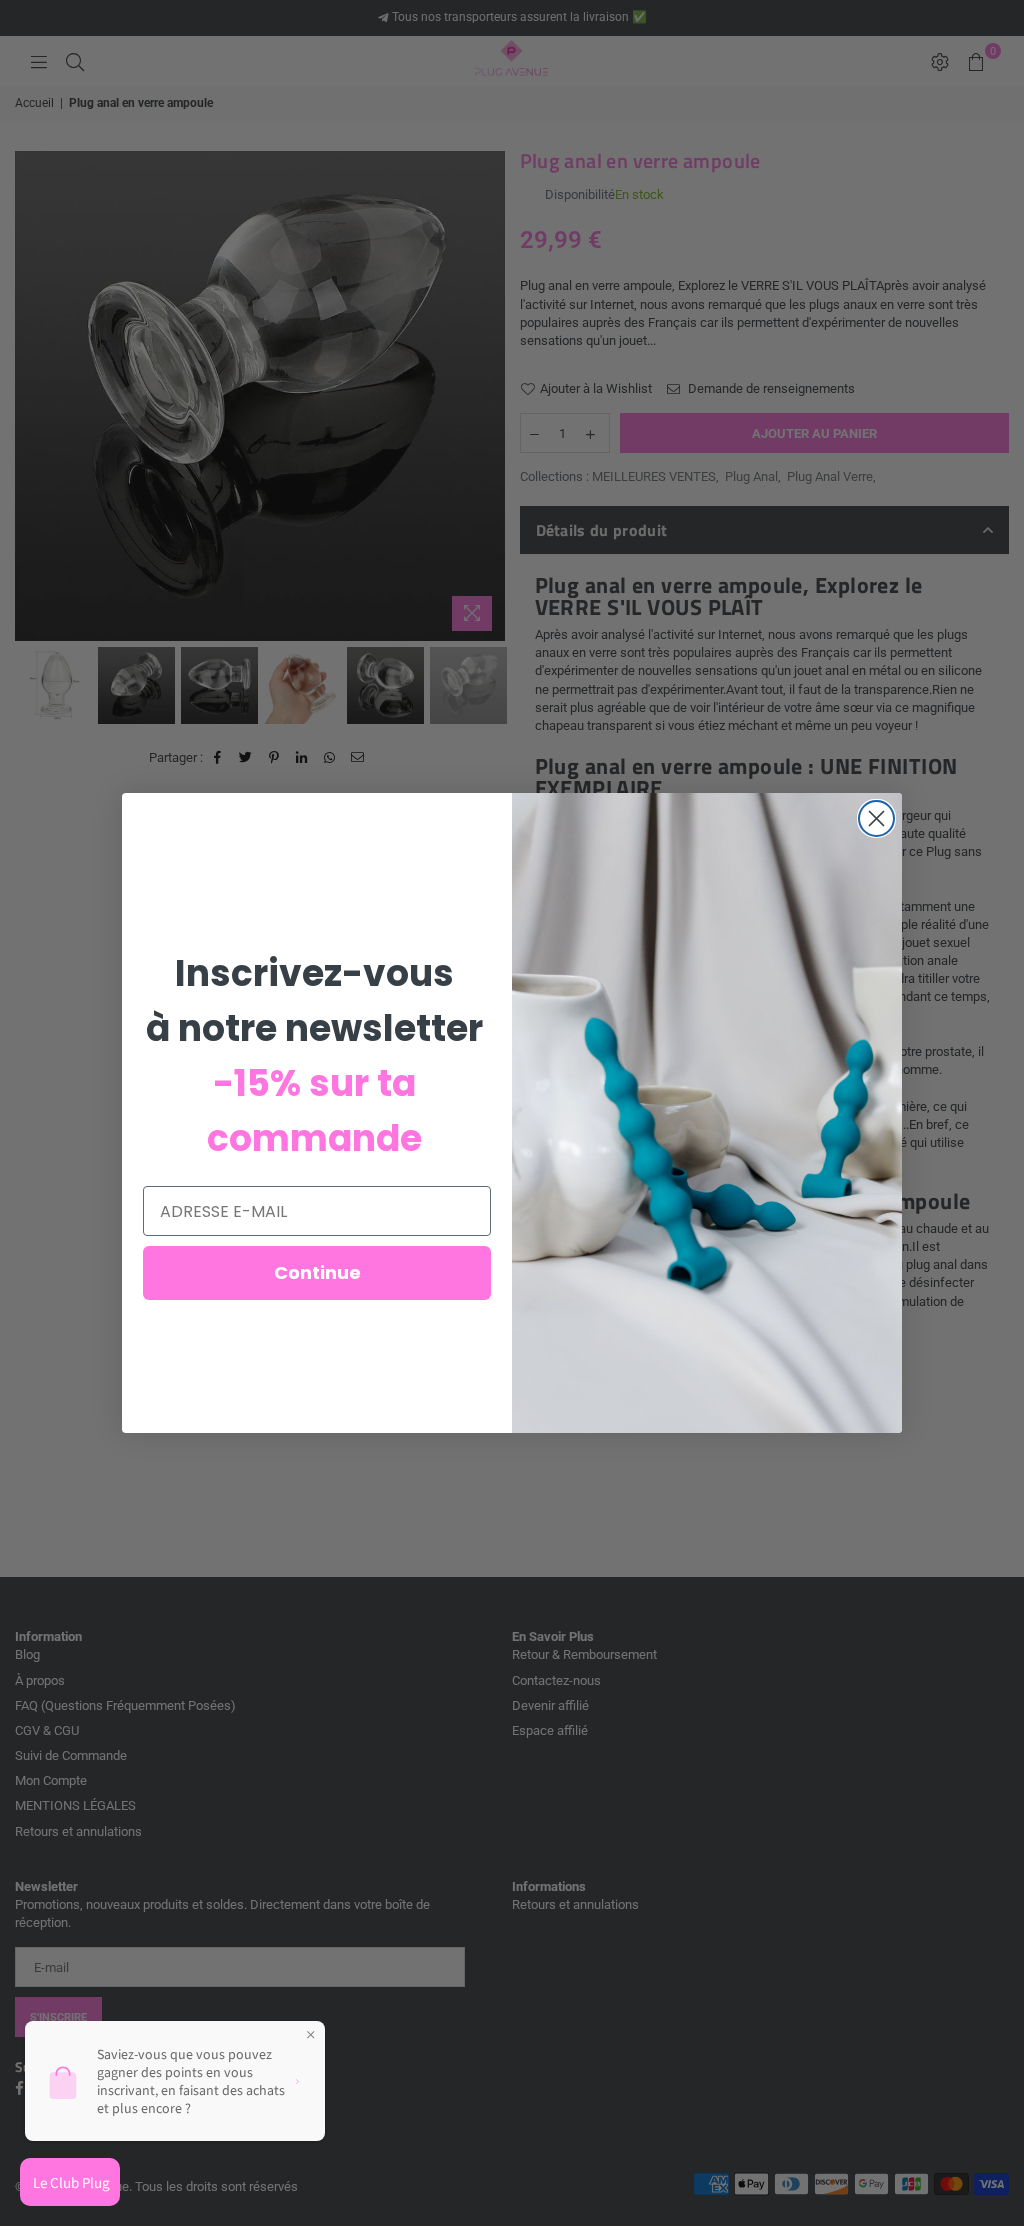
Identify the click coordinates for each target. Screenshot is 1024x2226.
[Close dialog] (876, 818)
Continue (317, 1272)
